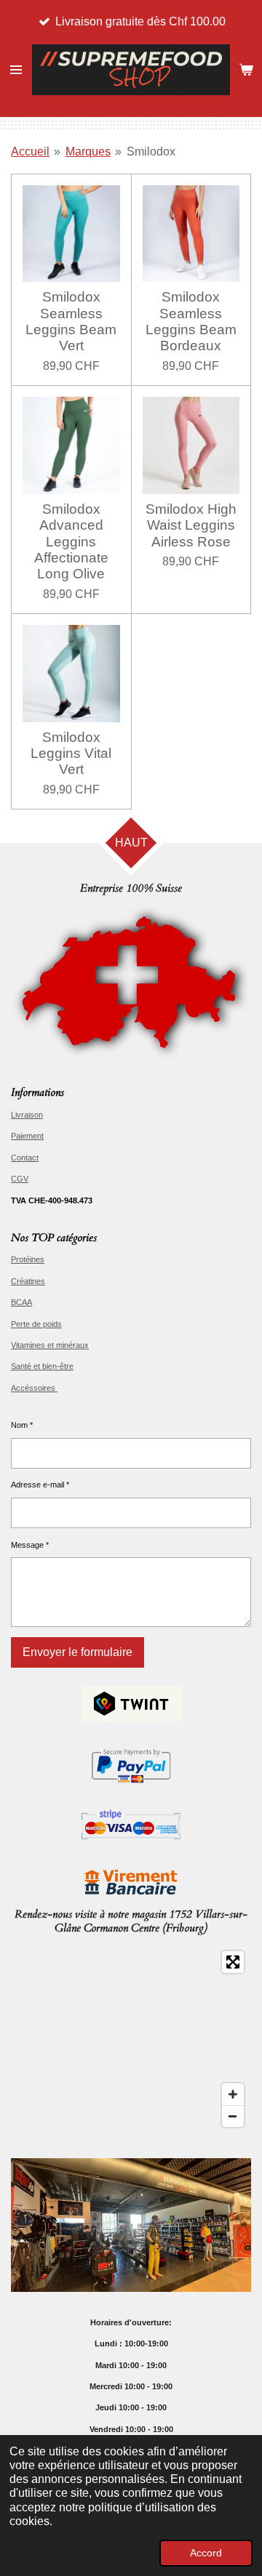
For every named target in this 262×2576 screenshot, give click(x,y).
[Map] (131, 2039)
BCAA (21, 1302)
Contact (25, 1158)
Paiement (27, 1136)
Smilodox (151, 152)
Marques (88, 152)
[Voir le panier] (246, 70)
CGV (20, 1179)
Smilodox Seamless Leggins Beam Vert (71, 321)
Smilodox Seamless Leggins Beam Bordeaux (191, 321)
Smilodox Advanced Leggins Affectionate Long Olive (71, 542)
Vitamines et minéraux (50, 1345)
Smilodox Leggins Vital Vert (71, 754)
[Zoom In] (233, 2094)
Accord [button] (206, 2553)
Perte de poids (36, 1324)
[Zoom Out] (233, 2116)
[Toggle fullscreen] (233, 1962)
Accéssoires (34, 1388)
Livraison (27, 1115)
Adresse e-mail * (40, 1485)
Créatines (28, 1281)
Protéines (28, 1259)
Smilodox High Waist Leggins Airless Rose (191, 525)
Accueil (30, 152)
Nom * (22, 1425)
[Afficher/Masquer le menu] (16, 70)
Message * (30, 1545)
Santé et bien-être (42, 1366)
